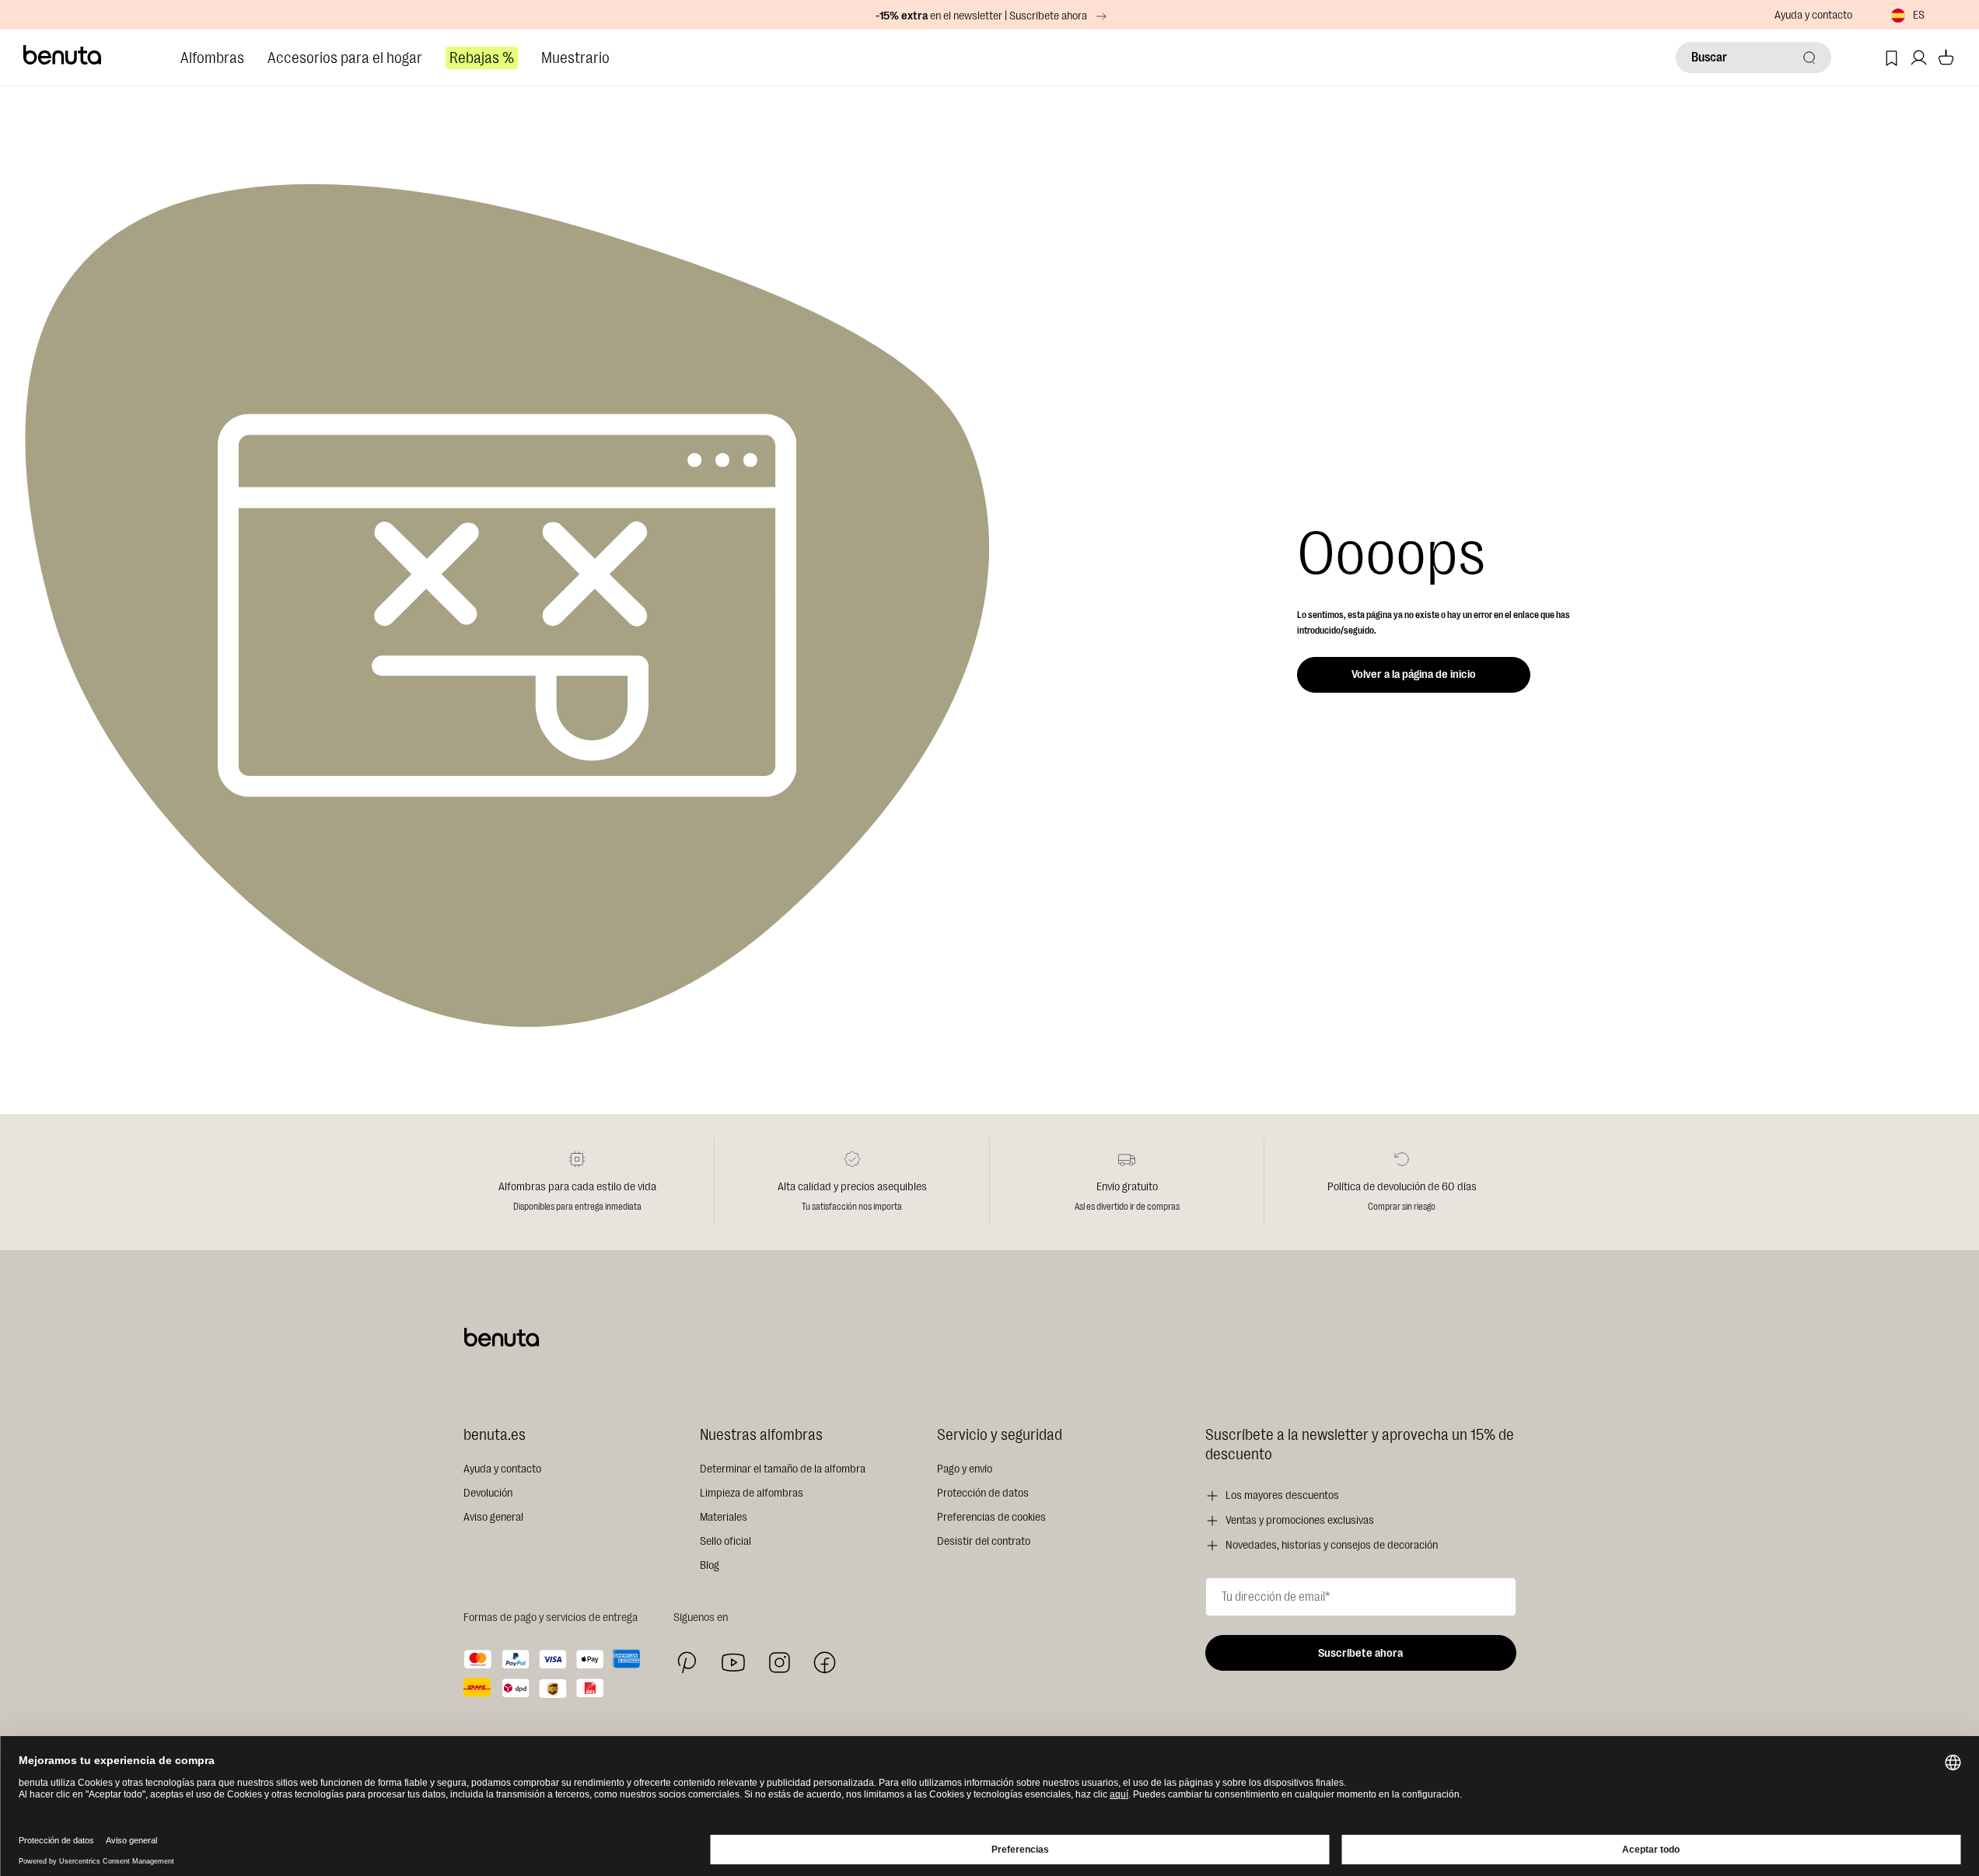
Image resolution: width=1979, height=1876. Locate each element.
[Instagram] (779, 1662)
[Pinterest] (687, 1663)
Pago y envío (965, 1469)
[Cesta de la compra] (1946, 58)
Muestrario (575, 58)
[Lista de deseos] (1892, 58)
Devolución (488, 1493)
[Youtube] (733, 1663)
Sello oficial (726, 1541)
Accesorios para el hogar (345, 58)
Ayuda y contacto (1813, 15)
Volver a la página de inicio (1414, 674)
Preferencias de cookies (991, 1517)
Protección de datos (983, 1493)
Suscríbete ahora (1360, 1653)
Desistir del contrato (984, 1541)
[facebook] (825, 1663)
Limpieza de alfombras (752, 1493)
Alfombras (212, 58)
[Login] (1919, 58)
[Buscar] (1809, 58)
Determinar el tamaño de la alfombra (783, 1469)
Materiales (724, 1517)
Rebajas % (482, 58)
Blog (710, 1565)
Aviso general (493, 1517)
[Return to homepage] (63, 55)
